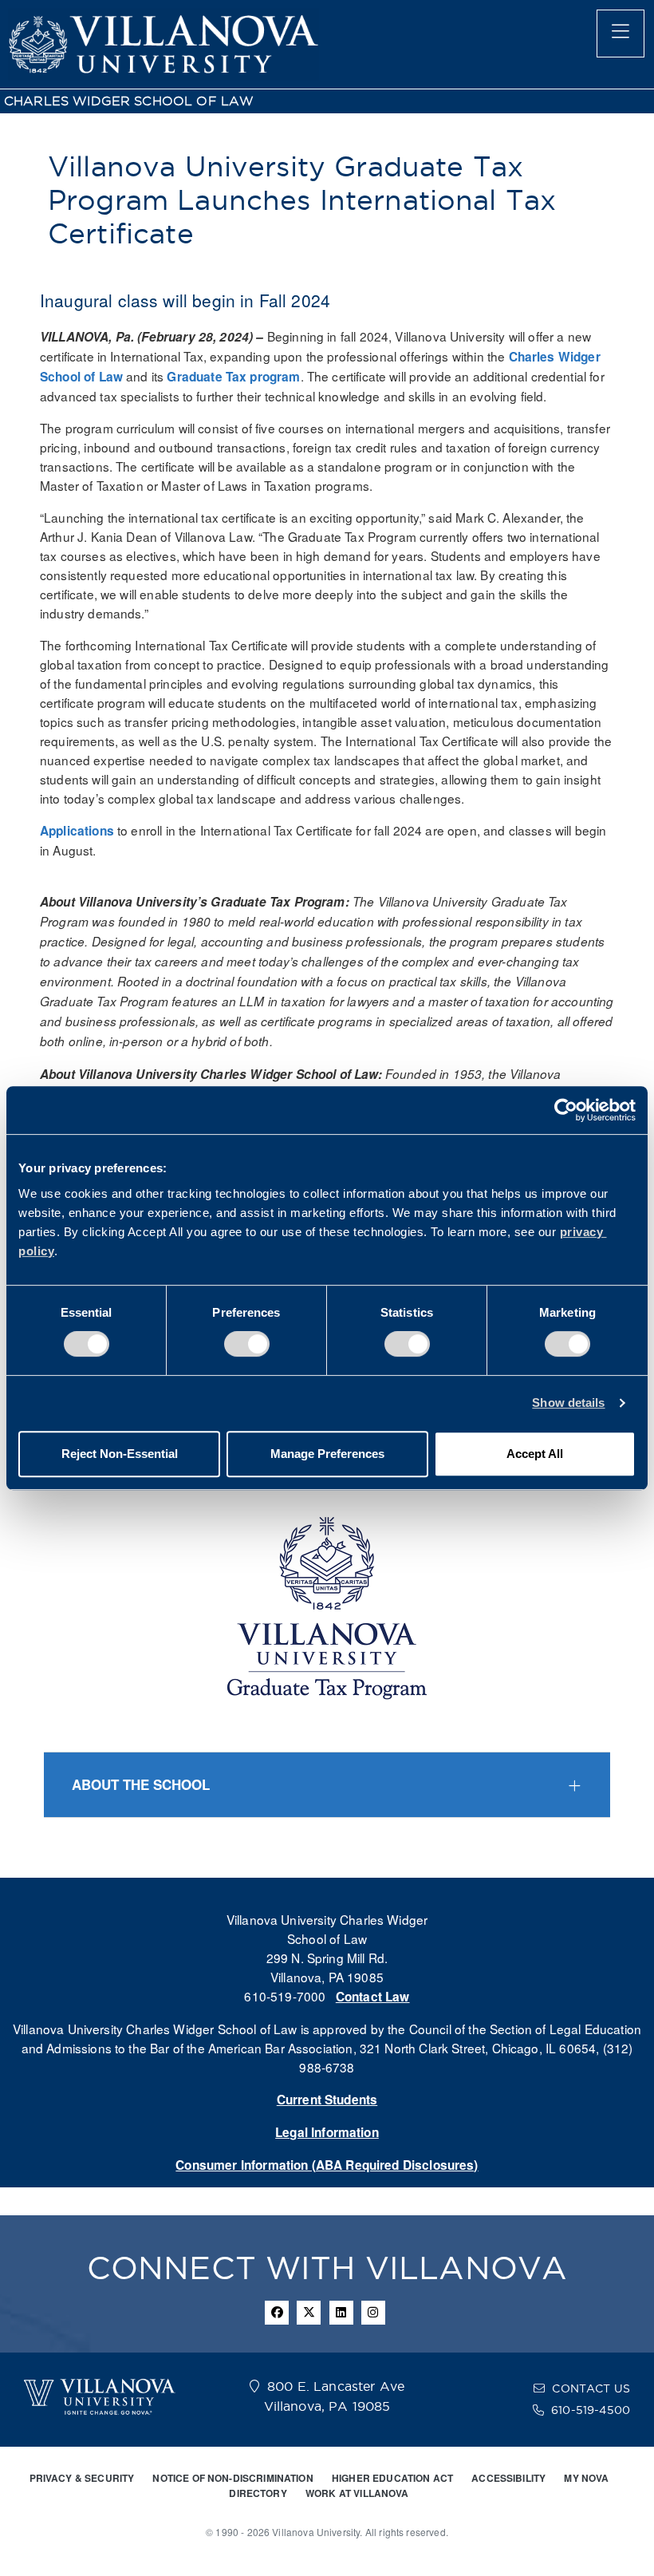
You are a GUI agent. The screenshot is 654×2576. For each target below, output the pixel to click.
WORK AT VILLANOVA (357, 2493)
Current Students (327, 2100)
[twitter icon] (309, 2313)
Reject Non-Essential (120, 1454)
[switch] (247, 1344)
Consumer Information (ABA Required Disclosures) (327, 2165)
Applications (77, 831)
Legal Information (327, 2132)
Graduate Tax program (233, 377)
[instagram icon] (373, 2313)
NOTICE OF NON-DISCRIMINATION (232, 2478)
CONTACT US (591, 2388)
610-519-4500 (591, 2410)
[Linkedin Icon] (341, 2313)
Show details (568, 1403)
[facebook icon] (277, 2313)
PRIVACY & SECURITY (82, 2478)
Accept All (535, 1454)
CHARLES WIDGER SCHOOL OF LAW (129, 101)
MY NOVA (586, 2478)
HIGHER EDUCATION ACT (392, 2478)
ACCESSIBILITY (508, 2478)
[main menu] (621, 34)
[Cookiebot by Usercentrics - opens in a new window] (566, 1110)
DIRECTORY (258, 2493)
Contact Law (373, 1997)
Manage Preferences (327, 1454)
